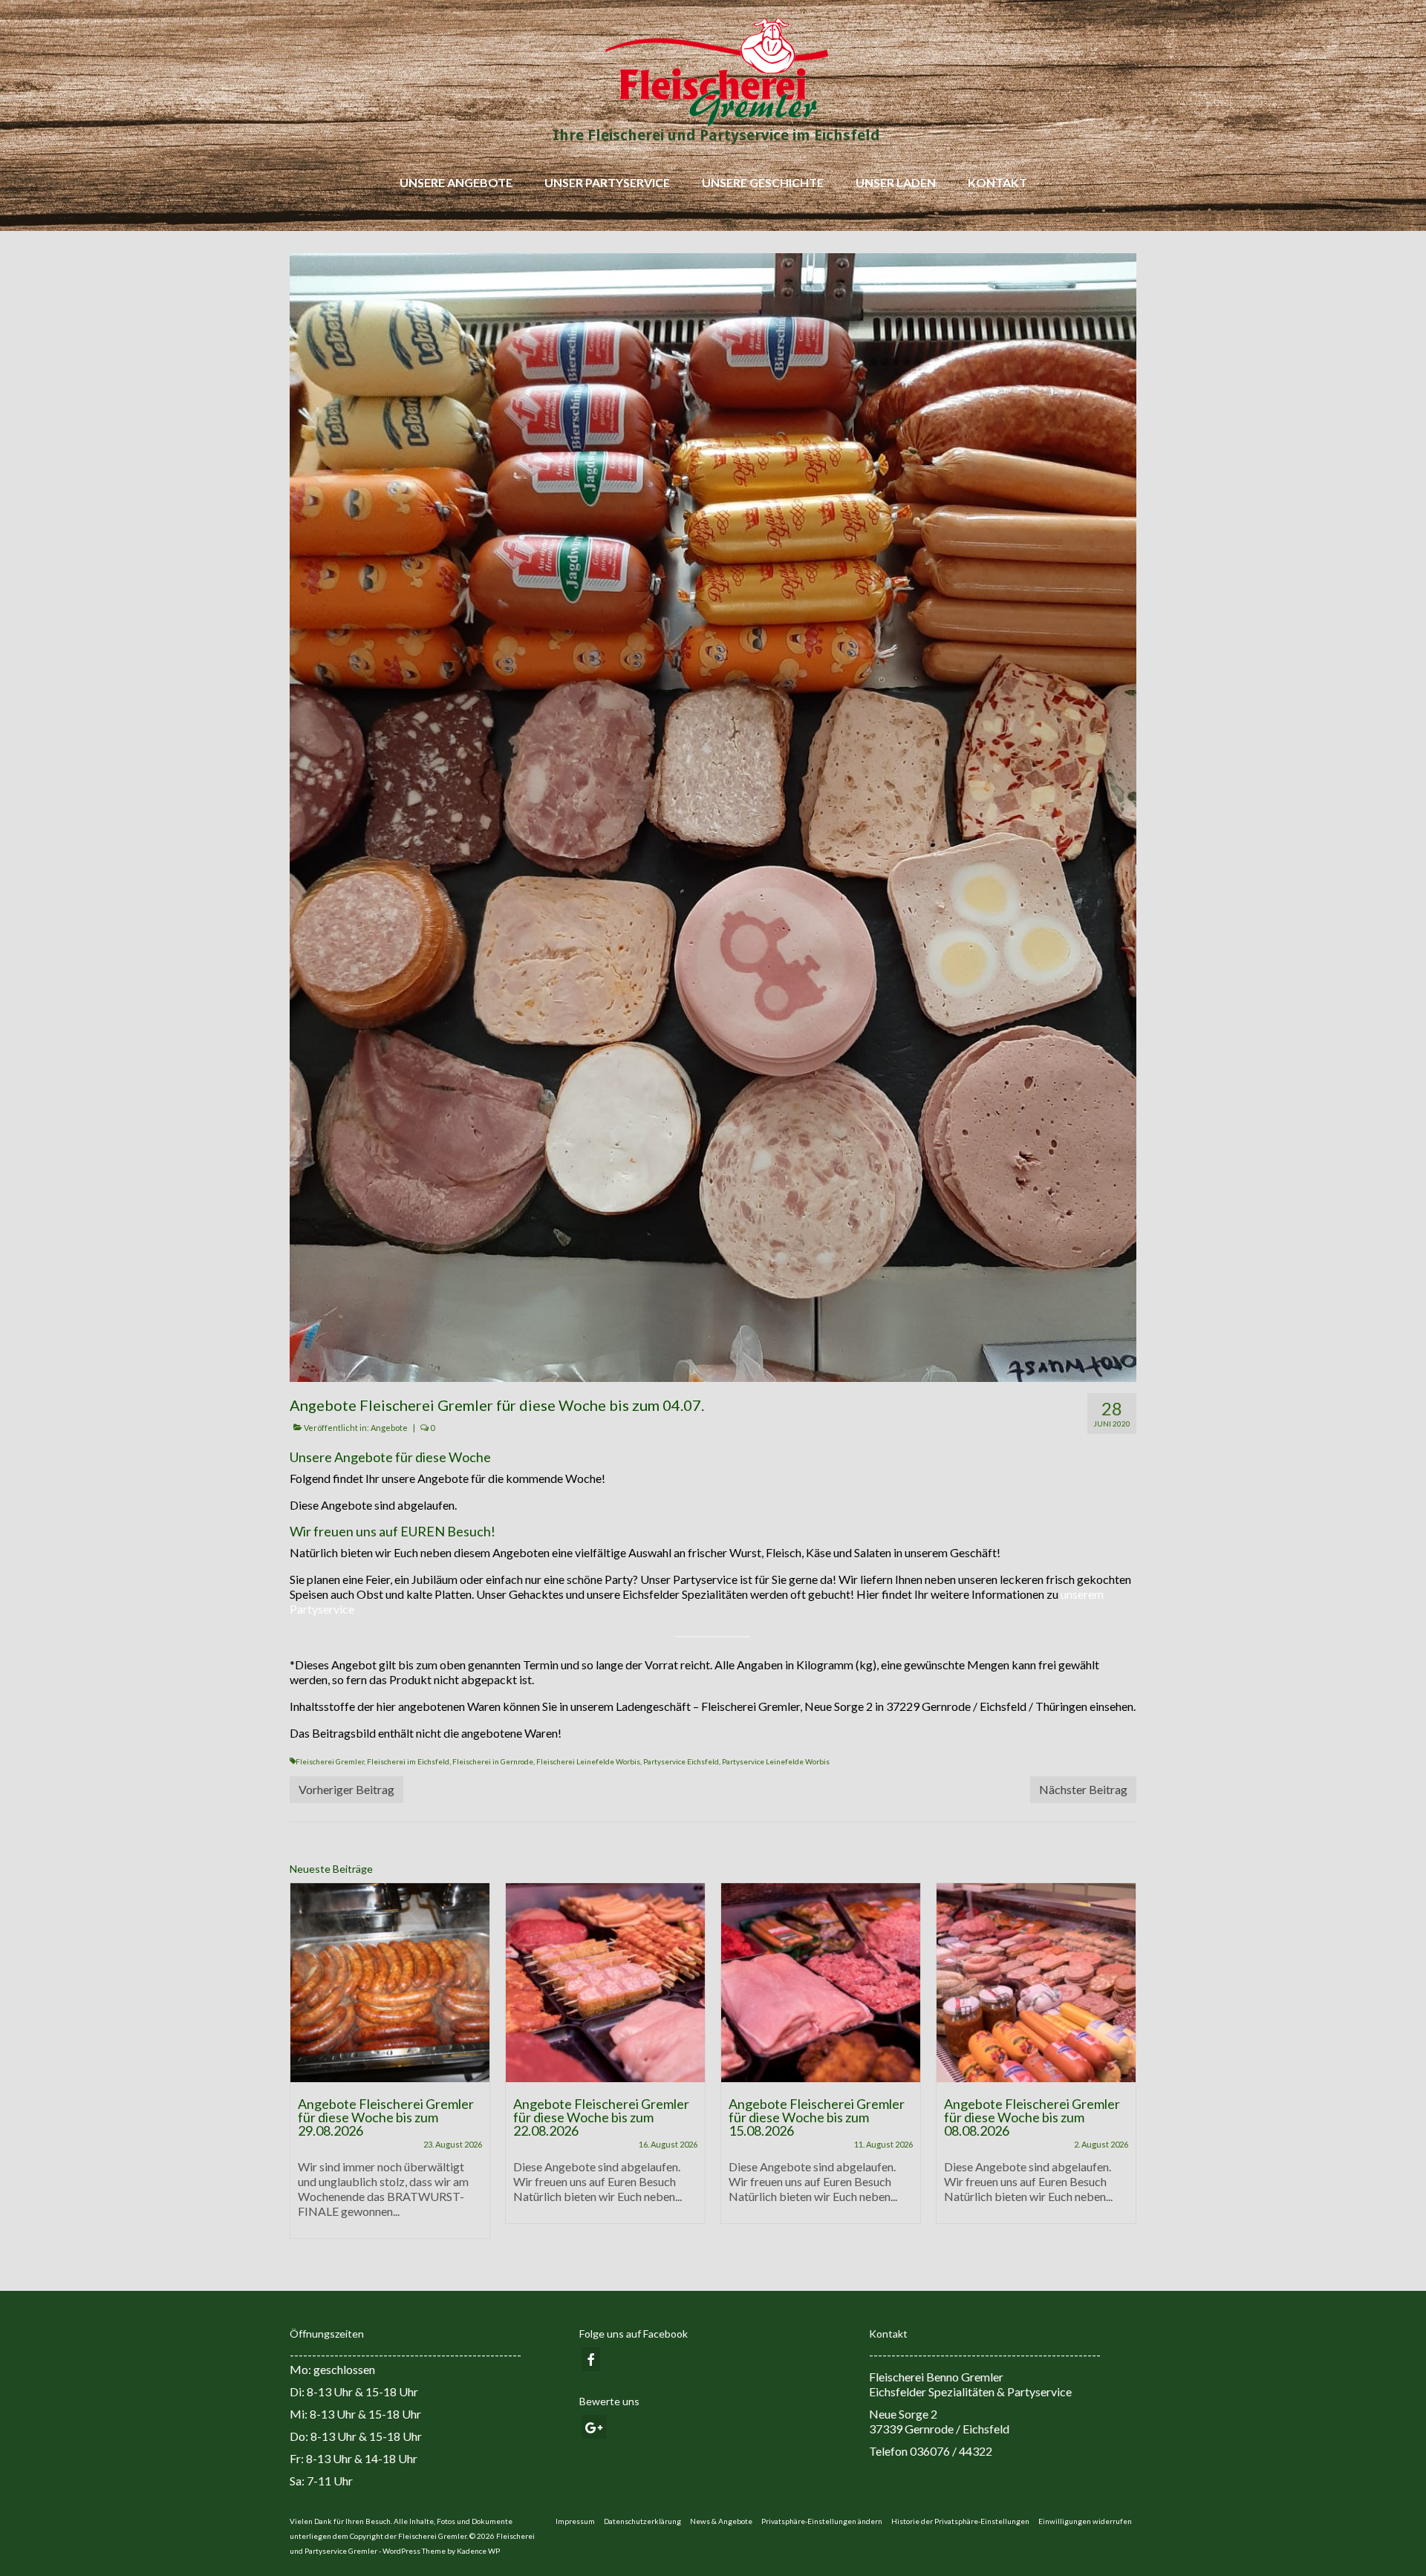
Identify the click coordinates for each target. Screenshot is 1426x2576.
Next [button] (1123, 2068)
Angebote (389, 1428)
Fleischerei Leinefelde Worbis (588, 1761)
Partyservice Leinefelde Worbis (776, 1761)
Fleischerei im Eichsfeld (408, 1761)
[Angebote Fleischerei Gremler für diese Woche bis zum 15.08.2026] (605, 1983)
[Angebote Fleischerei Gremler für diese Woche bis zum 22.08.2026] (390, 1983)
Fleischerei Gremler (330, 1761)
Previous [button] (303, 2068)
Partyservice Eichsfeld (681, 1761)
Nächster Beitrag (1083, 1789)
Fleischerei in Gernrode (493, 1761)
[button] (822, 2521)
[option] (390, 2061)
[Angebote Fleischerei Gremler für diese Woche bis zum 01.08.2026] (1036, 1983)
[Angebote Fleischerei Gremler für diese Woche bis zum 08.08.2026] (821, 1983)
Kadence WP (478, 2551)
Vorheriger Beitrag (346, 1789)
